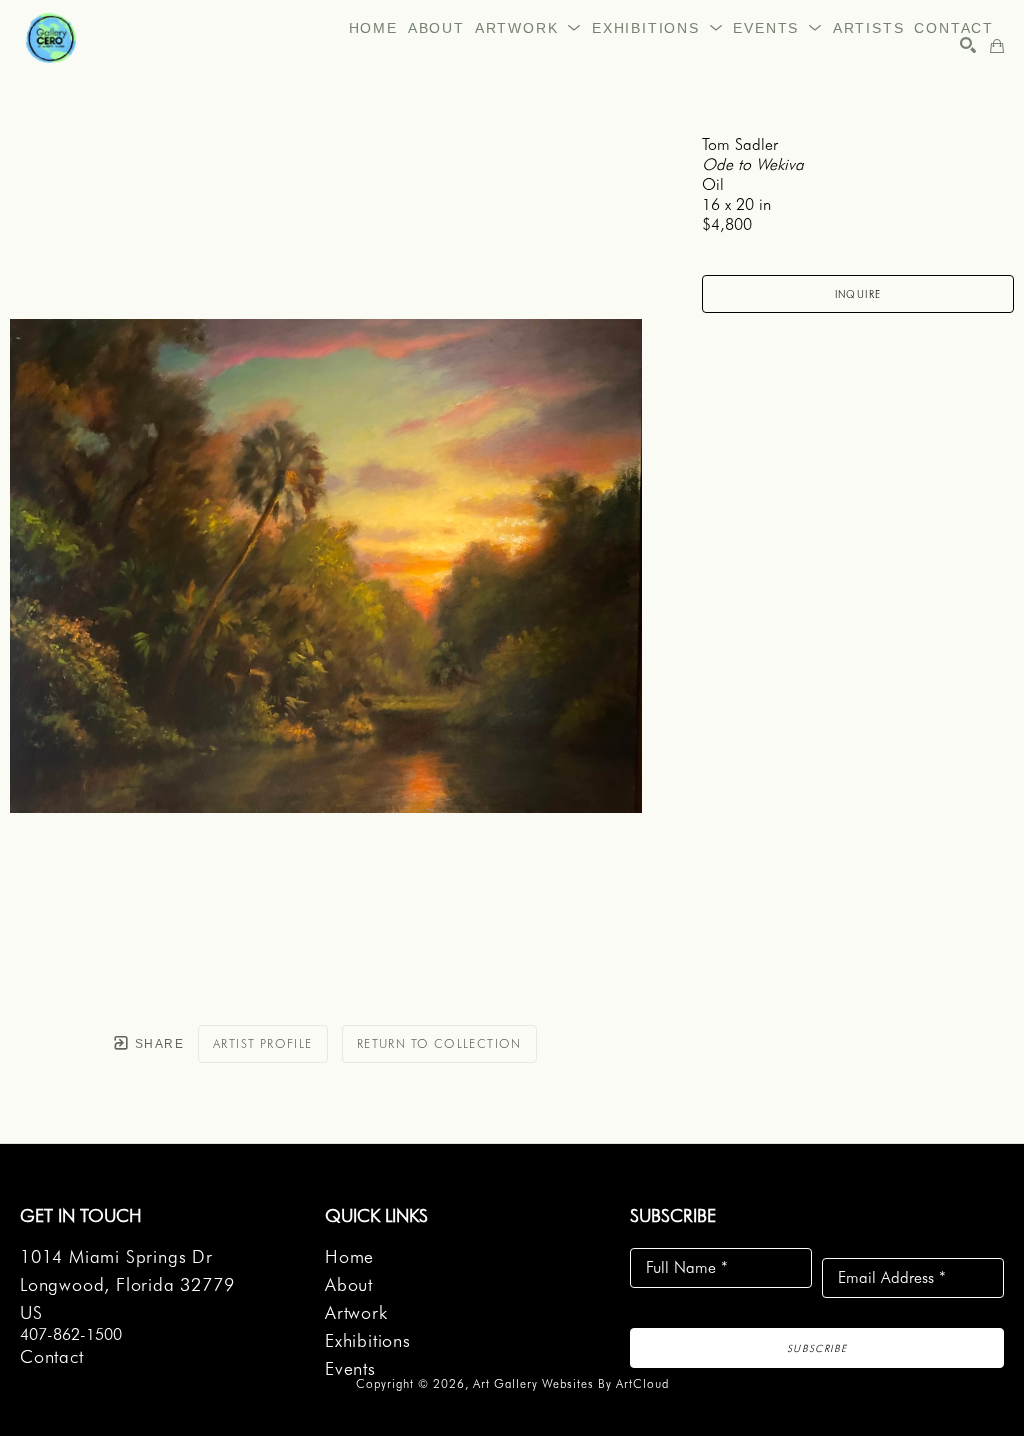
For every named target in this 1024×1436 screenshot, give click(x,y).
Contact (52, 1356)
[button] (528, 28)
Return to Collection (439, 1043)
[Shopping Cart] (997, 46)
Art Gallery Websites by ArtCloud (571, 1383)
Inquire (858, 294)
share (157, 1044)
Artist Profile (263, 1043)
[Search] (968, 45)
